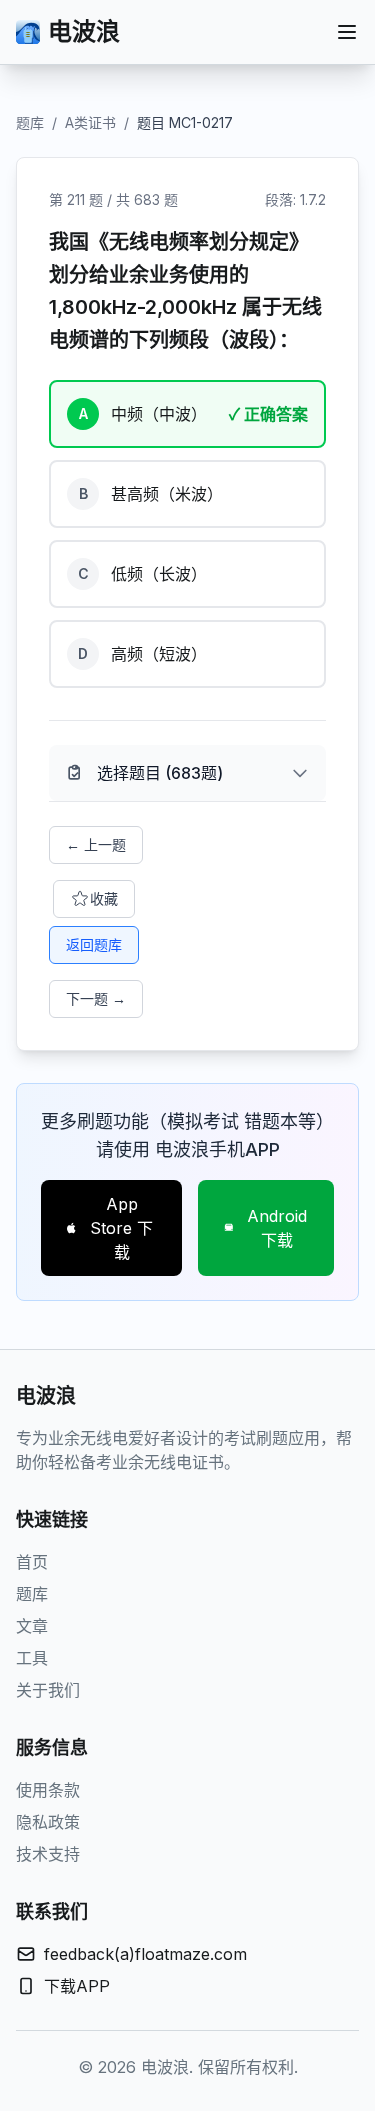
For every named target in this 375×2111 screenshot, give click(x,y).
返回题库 (94, 944)
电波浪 (84, 31)
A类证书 (90, 122)
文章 (32, 1626)
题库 (30, 122)
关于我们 (48, 1690)
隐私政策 (48, 1822)
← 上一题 (96, 844)
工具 (32, 1658)
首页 (32, 1562)
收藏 (104, 898)
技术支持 (48, 1854)
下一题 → (96, 998)
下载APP (77, 1986)
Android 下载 (277, 1228)
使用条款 (48, 1790)
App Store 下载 (121, 1228)
